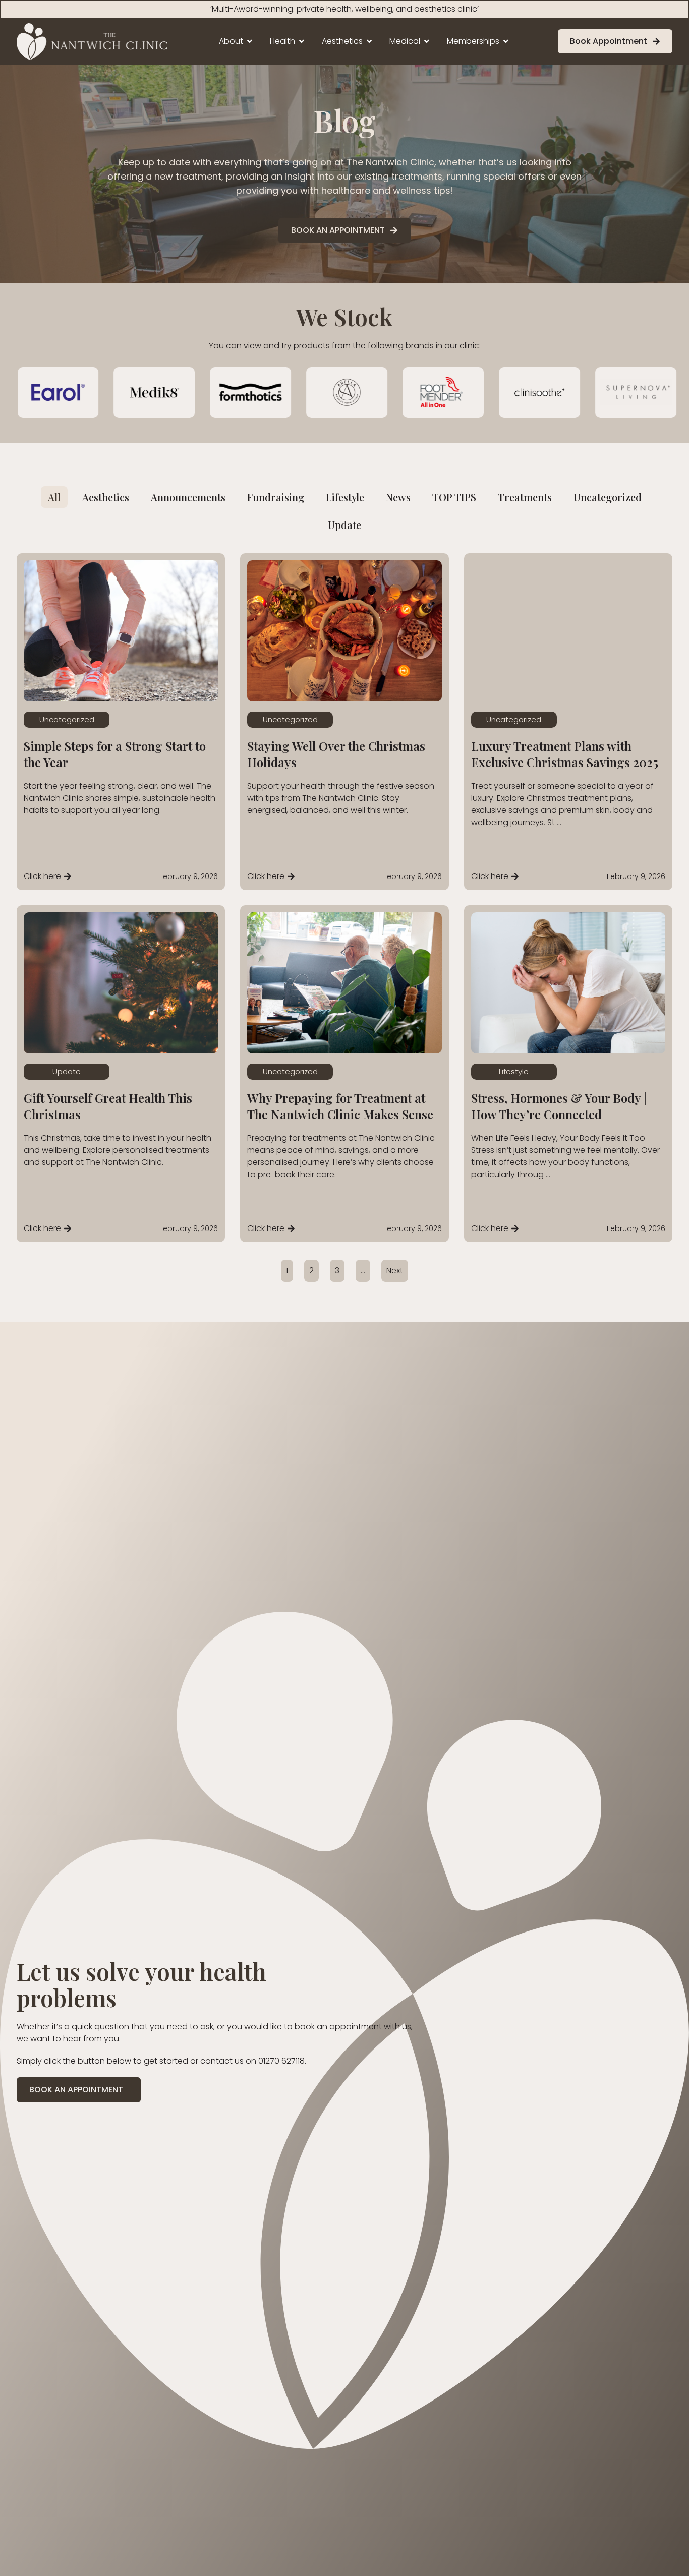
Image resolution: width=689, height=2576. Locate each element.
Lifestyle (514, 1071)
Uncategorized (67, 719)
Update (67, 1071)
